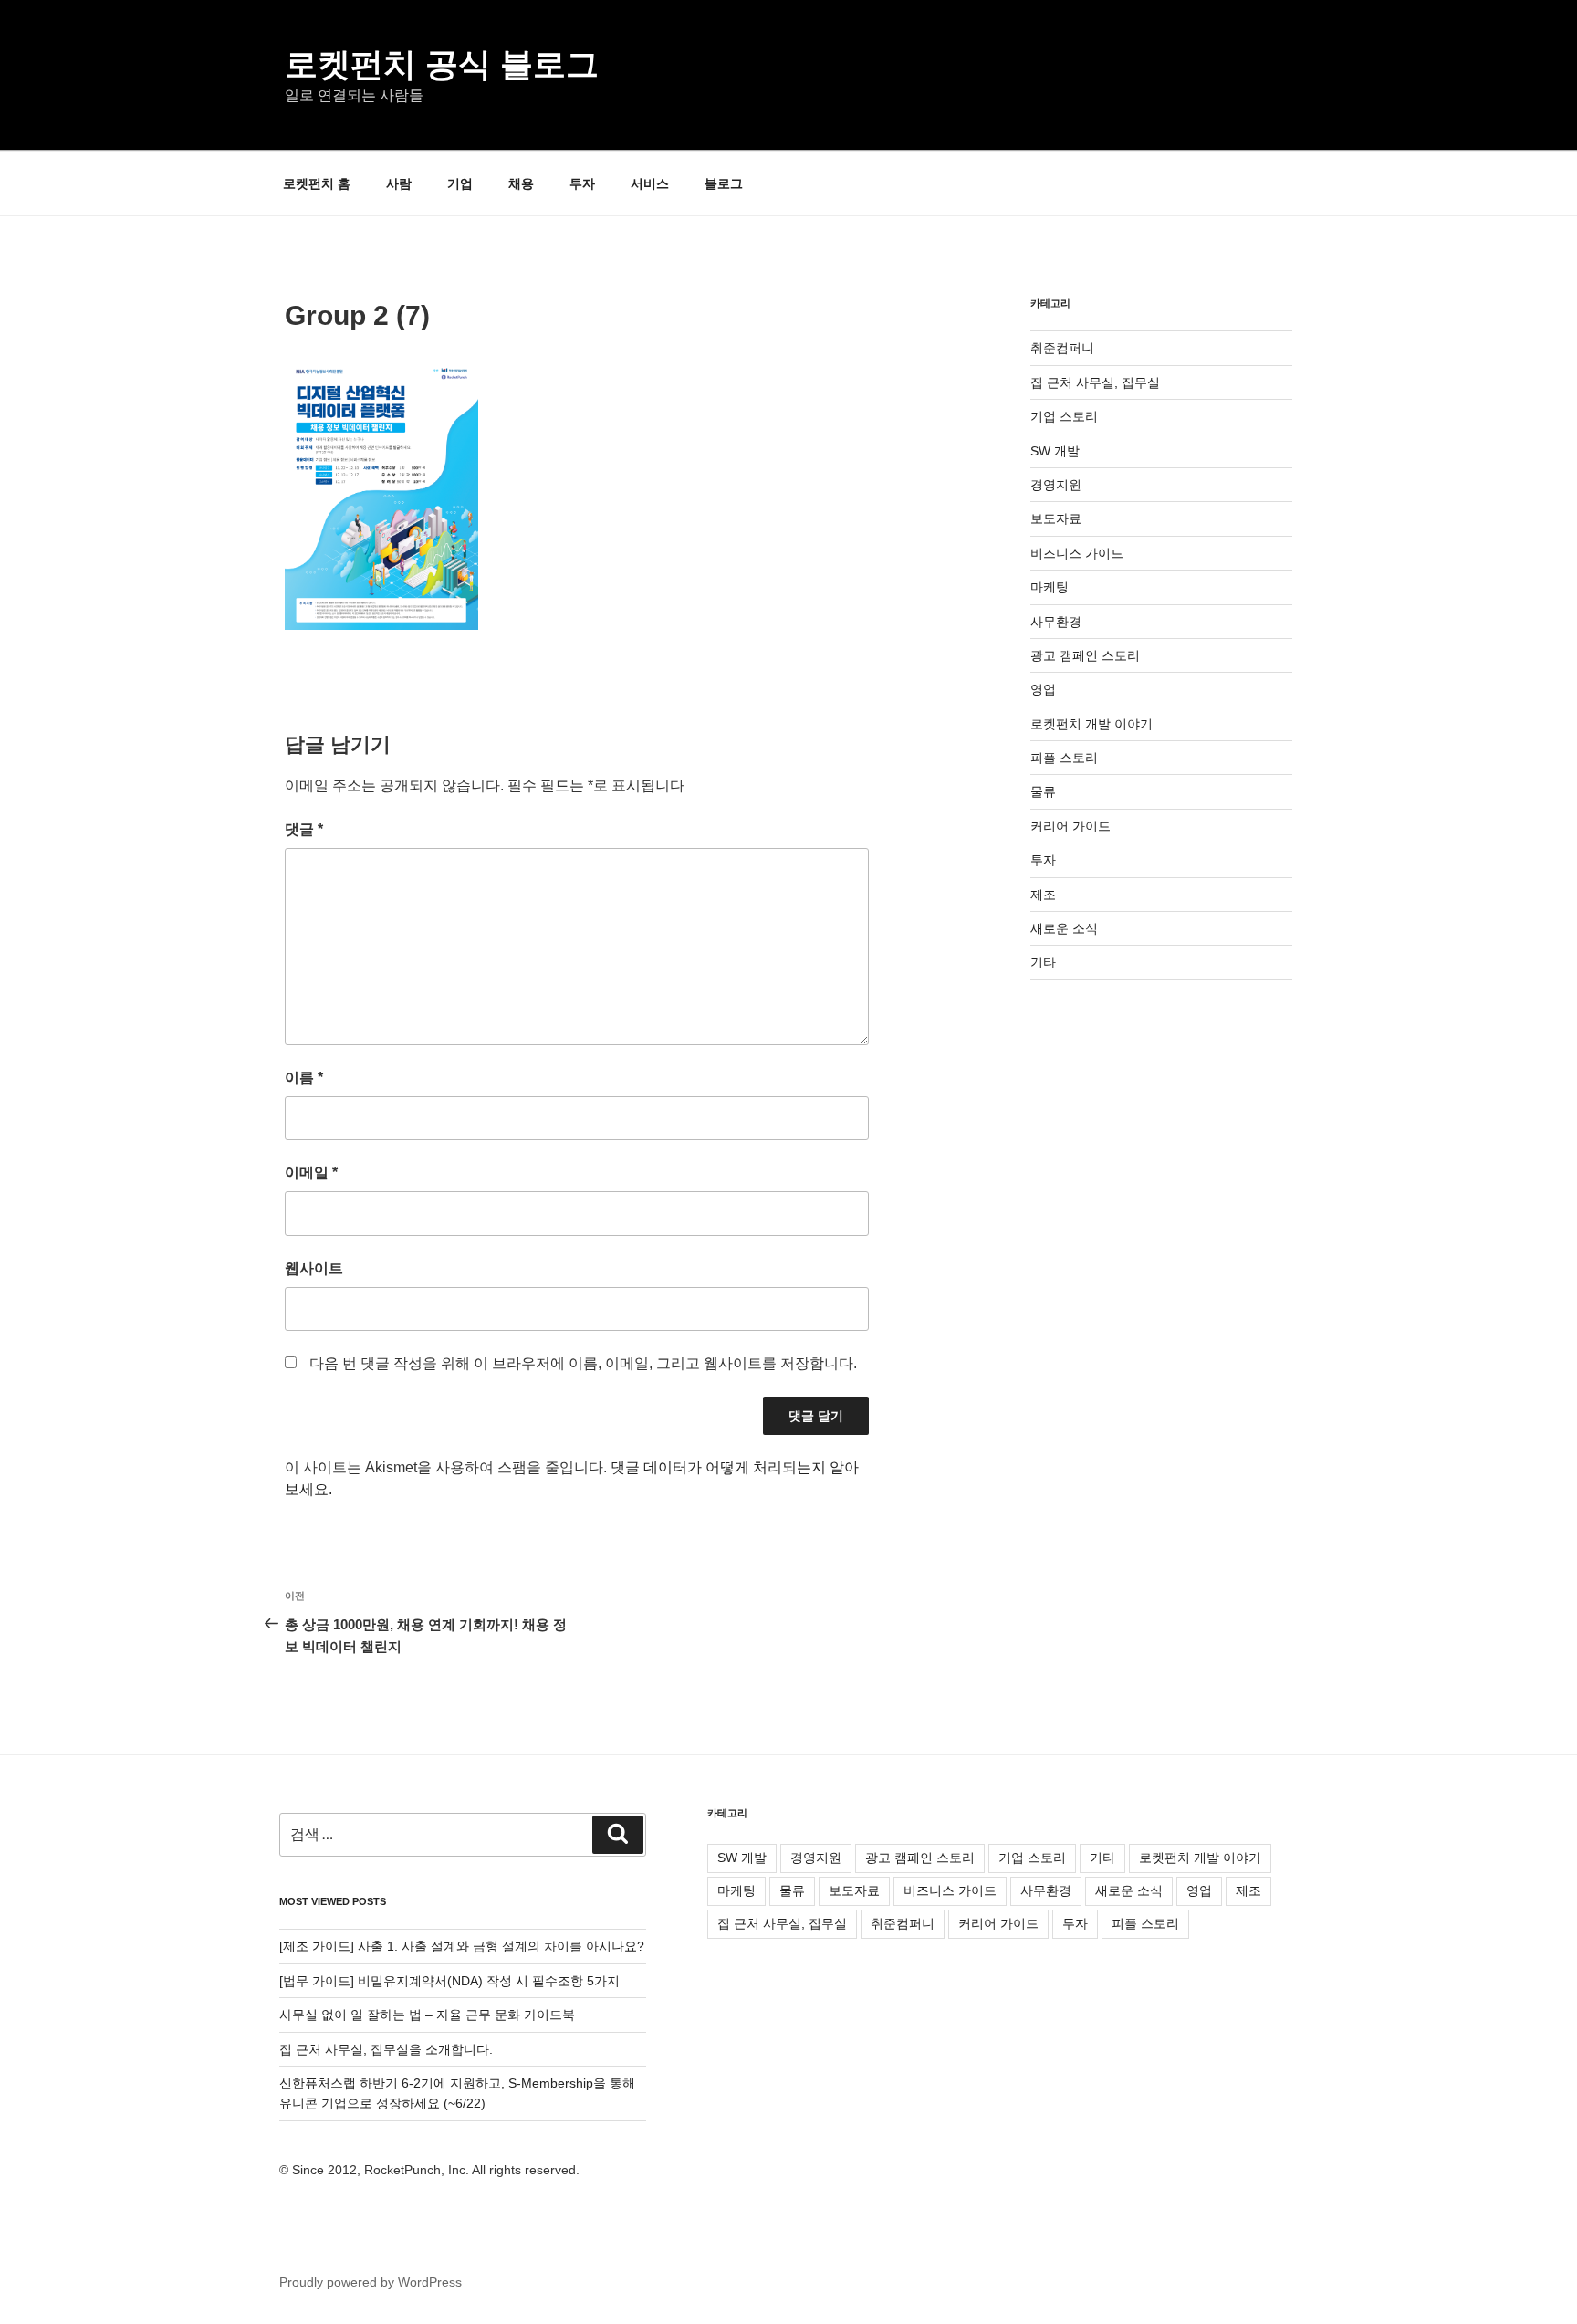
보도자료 (1056, 518)
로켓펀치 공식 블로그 (442, 64)
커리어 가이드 (1070, 826)
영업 (1043, 689)
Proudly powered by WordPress (371, 2282)
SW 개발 (1055, 451)
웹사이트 (314, 1268)
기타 (1043, 962)
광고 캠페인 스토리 (1085, 655)
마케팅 (1050, 587)
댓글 (304, 829)
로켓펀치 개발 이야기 (1091, 724)
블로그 (724, 183)
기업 (460, 183)
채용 (521, 183)
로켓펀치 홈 (317, 183)
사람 (399, 183)
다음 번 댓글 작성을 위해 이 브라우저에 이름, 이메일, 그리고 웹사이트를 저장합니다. (583, 1363)
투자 (582, 183)
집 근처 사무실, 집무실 (1095, 382)
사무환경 (1056, 622)
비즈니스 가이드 (1077, 553)
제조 (1043, 895)
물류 (1043, 791)
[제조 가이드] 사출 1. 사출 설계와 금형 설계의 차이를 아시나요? (462, 1946)
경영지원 (1056, 485)
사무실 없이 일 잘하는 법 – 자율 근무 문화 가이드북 (427, 2015)
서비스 (650, 183)
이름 (304, 1078)
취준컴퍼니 (1062, 348)
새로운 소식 (1064, 928)
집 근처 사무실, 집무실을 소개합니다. (386, 2049)
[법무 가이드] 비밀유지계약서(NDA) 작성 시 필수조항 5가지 (449, 1981)
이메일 (311, 1172)
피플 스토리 (1064, 758)
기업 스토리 (1064, 416)
